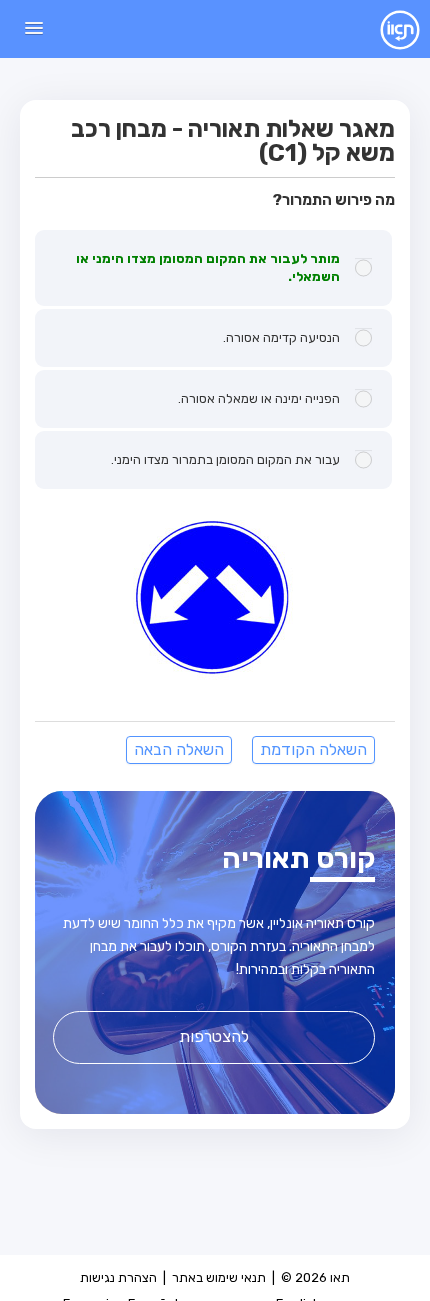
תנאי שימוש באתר (219, 1277)
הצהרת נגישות (118, 1277)
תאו (384, 29)
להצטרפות (214, 1036)
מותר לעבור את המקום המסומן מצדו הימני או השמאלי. (208, 267)
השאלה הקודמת (313, 749)
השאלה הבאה (179, 749)
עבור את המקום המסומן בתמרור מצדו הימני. (225, 459)
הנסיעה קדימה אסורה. (281, 337)
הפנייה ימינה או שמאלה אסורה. (259, 398)
